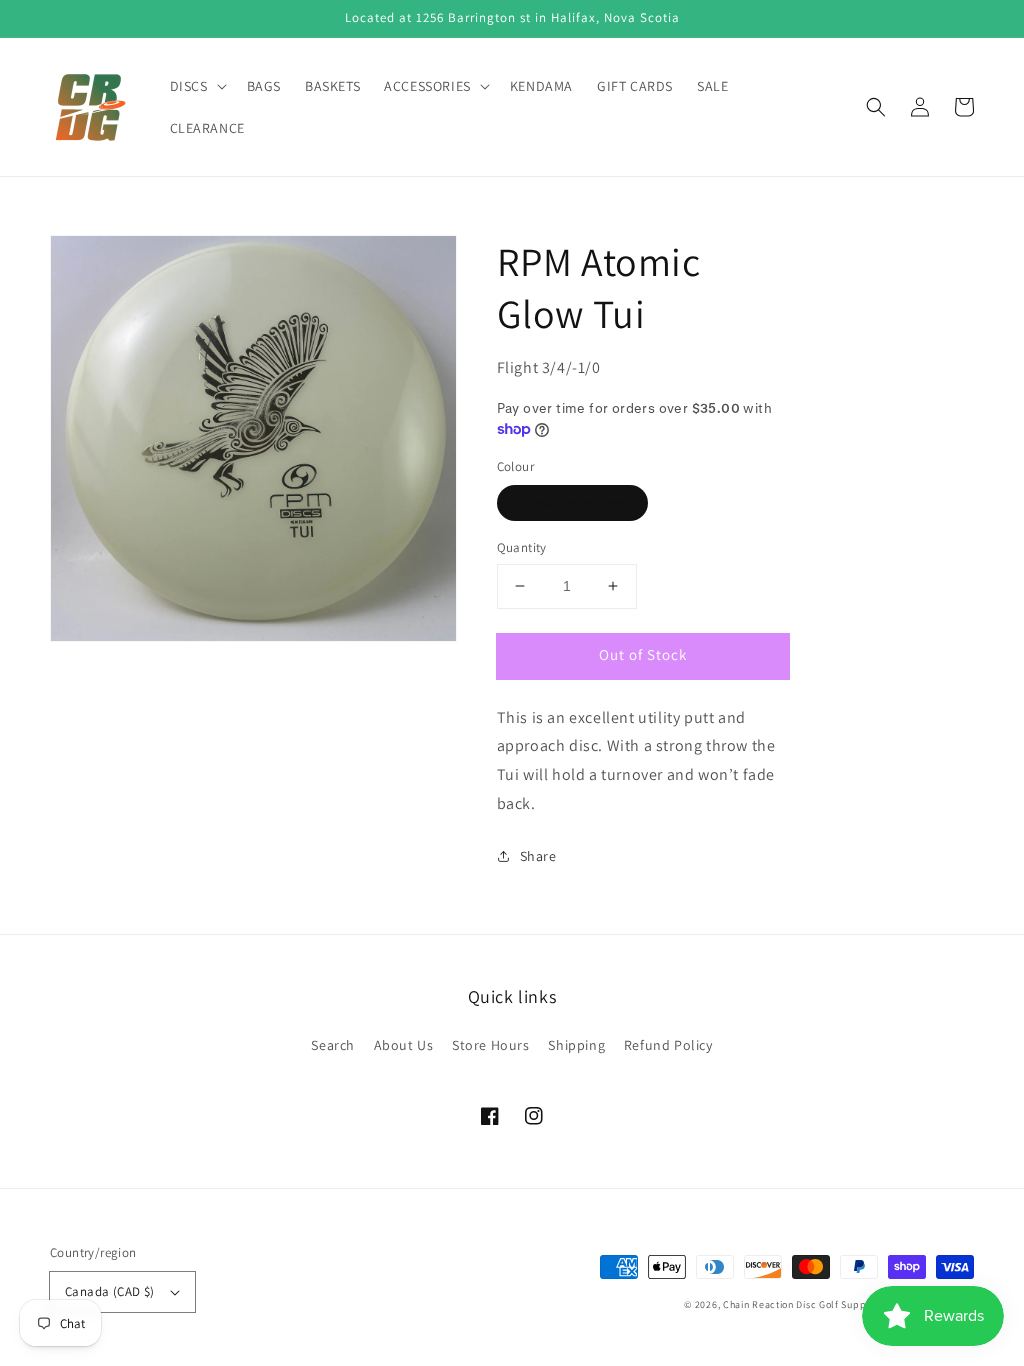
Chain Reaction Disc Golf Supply (799, 1304)
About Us (404, 1045)
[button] (876, 107)
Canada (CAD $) (110, 1291)
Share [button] (538, 856)
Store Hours (491, 1045)
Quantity (522, 547)
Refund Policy (668, 1045)
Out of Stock (643, 654)
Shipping (576, 1045)
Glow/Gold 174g (572, 503)
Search (333, 1045)
